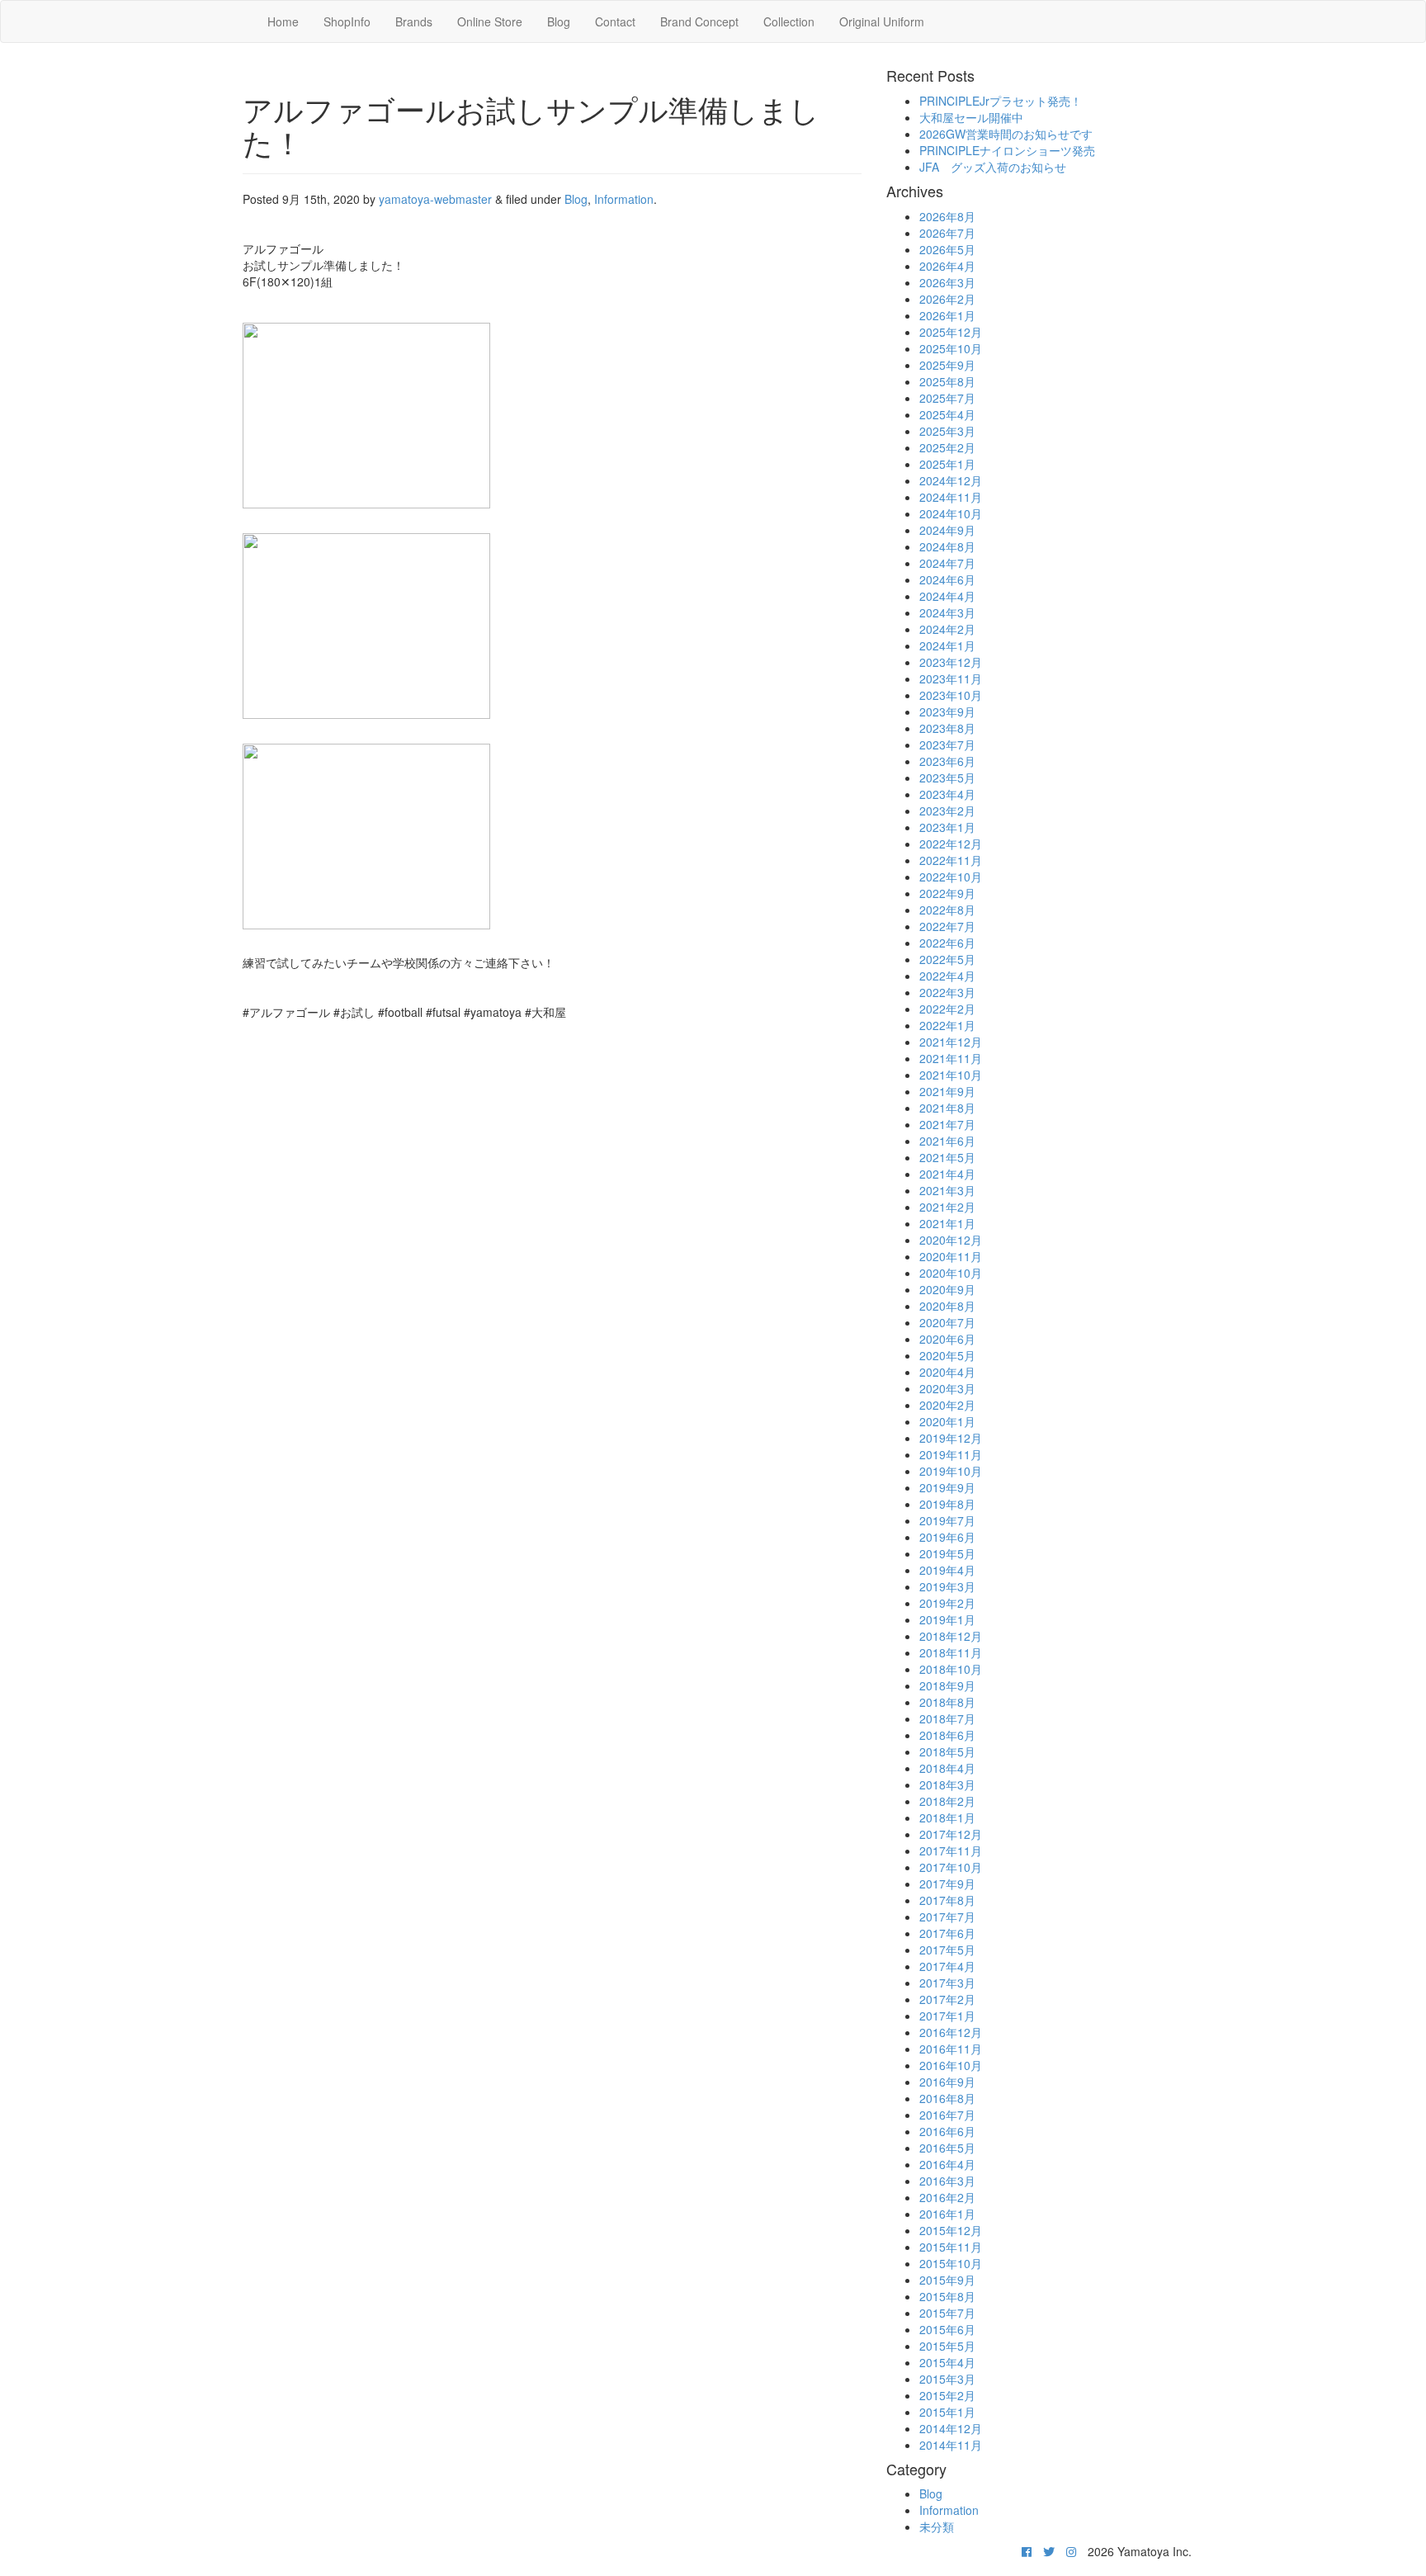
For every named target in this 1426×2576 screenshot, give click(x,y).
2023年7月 (947, 744)
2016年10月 (951, 2065)
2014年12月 (951, 2428)
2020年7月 (947, 1322)
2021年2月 (947, 1207)
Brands (414, 21)
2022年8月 (947, 910)
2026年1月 (947, 315)
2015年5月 (947, 2346)
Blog (559, 21)
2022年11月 (951, 860)
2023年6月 (947, 761)
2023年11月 (951, 678)
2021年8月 (947, 1108)
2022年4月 (947, 976)
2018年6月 (947, 1735)
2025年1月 (947, 464)
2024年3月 (947, 612)
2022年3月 (947, 992)
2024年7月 (947, 563)
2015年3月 (947, 2379)
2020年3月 (947, 1388)
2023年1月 (947, 827)
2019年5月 (947, 1553)
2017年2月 (947, 1999)
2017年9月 (947, 1884)
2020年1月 (947, 1421)
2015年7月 (947, 2313)
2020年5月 (947, 1355)
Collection (789, 21)
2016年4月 (947, 2164)
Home (283, 21)
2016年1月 (947, 2214)
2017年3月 (947, 1983)
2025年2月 (947, 447)
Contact (615, 21)
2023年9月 (947, 711)
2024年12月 (951, 480)
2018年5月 (947, 1751)
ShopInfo (347, 21)
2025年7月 (947, 398)
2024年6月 (947, 579)
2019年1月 (947, 1619)
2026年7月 (947, 233)
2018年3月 (947, 1784)
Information (624, 199)
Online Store (490, 21)
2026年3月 (947, 282)
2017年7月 (947, 1917)
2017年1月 (947, 2016)
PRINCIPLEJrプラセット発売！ (1001, 101)
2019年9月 (947, 1487)
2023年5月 (947, 778)
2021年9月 (947, 1091)
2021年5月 (947, 1157)
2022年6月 (947, 943)
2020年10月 (951, 1273)
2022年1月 (947, 1025)
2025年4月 (947, 414)
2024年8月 (947, 546)
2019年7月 (947, 1520)
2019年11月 (951, 1454)
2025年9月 (947, 365)
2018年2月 (947, 1801)
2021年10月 (951, 1075)
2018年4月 (947, 1768)
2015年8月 (947, 2296)
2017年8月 (947, 1900)
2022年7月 (947, 926)
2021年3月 (947, 1190)
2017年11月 (951, 1850)
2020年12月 (951, 1240)
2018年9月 (947, 1685)
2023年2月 (947, 811)
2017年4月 (947, 1966)
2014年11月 (951, 2445)
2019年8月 (947, 1504)
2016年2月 (947, 2197)
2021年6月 (947, 1141)
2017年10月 (951, 1867)
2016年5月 (947, 2148)
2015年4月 (947, 2362)
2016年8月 (947, 2098)
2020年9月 (947, 1289)
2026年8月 (947, 216)
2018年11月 (951, 1652)
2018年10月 (951, 1669)
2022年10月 (951, 877)
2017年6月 (947, 1933)
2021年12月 (951, 1042)
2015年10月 (951, 2263)
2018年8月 (947, 1702)
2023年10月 (951, 695)
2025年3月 (947, 431)
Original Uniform (882, 21)
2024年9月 (947, 530)
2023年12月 (951, 662)
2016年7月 (947, 2115)
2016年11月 (951, 2049)
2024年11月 (951, 497)
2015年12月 (951, 2230)
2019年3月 (947, 1586)
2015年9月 (947, 2280)
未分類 (937, 2526)
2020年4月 (947, 1372)
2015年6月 (947, 2329)
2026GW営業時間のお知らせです (1006, 134)
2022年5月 (947, 959)
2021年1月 (947, 1223)
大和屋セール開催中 (971, 117)
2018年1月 (947, 1817)
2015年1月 (947, 2412)
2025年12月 (951, 332)
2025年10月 (951, 348)
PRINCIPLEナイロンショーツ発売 (1007, 150)
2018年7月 (947, 1718)
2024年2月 (947, 629)
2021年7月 (947, 1124)
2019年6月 (947, 1537)
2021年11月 (951, 1058)
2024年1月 (947, 645)
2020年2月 (947, 1405)
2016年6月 (947, 2131)
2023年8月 (947, 728)
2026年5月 (947, 249)
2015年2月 (947, 2395)
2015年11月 (951, 2247)
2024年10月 (951, 513)
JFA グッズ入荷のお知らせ (993, 167)
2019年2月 (947, 1603)
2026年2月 (947, 299)
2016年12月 (951, 2032)
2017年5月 (947, 1950)
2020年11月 (951, 1256)
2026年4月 (947, 266)
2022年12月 (951, 844)
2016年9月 (947, 2082)
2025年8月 (947, 381)
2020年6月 (947, 1339)
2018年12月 (951, 1636)
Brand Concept (699, 21)
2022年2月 (947, 1009)
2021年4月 (947, 1174)
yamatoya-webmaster (435, 199)
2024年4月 (947, 596)
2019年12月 (951, 1438)
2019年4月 (947, 1570)
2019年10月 (951, 1471)
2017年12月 (951, 1834)
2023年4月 (947, 794)
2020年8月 (947, 1306)
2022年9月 (947, 893)
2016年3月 (947, 2181)
